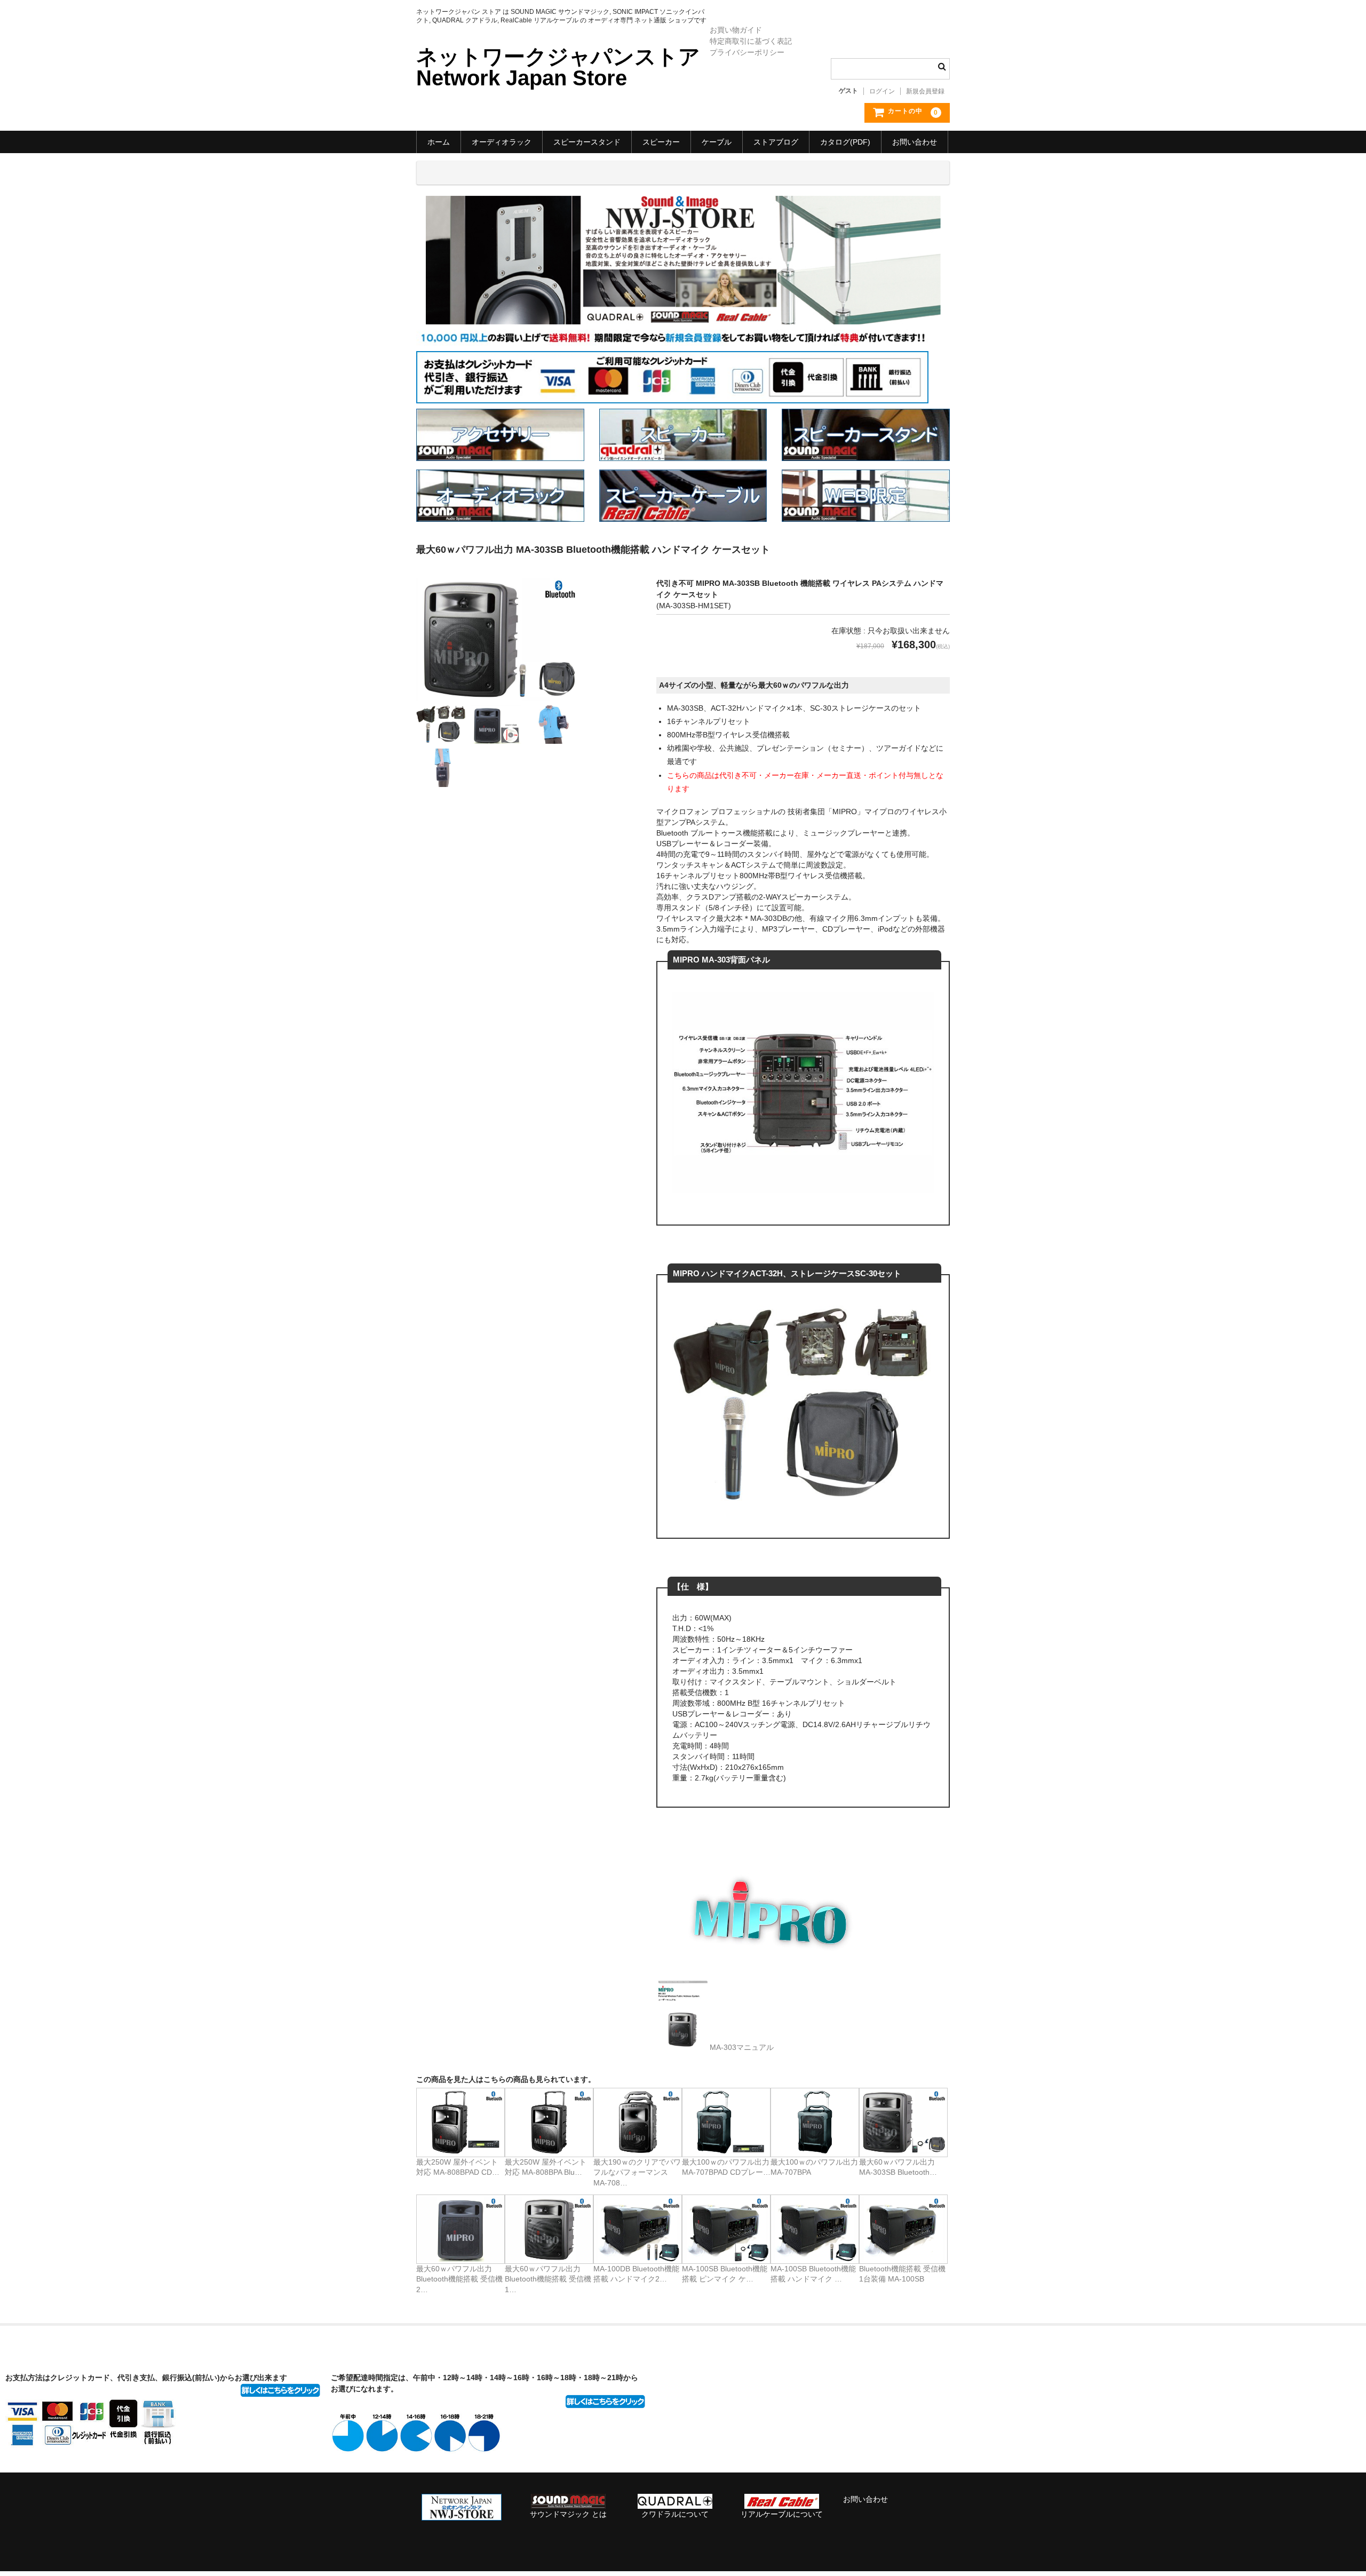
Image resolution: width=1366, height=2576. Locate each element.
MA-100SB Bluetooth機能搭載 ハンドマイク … (813, 2274)
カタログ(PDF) (845, 142)
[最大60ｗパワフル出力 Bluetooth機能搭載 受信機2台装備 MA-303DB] (460, 2229)
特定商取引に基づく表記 (751, 41)
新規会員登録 (925, 91)
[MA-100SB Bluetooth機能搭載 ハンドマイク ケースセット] (815, 2229)
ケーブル (717, 142)
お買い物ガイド (736, 30)
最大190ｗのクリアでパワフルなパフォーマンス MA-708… (637, 2172)
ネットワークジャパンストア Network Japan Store (558, 67)
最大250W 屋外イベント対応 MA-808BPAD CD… (458, 2167)
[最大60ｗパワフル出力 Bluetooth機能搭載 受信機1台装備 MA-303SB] (549, 2229)
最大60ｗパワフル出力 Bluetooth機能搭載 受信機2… (459, 2279)
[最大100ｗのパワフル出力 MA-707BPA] (815, 2122)
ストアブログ (776, 142)
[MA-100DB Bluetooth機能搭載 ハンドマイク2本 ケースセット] (638, 2229)
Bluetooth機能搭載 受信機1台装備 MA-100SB (902, 2274)
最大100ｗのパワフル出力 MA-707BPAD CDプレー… (726, 2167)
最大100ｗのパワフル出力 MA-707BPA (814, 2167)
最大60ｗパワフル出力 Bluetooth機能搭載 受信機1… (548, 2279)
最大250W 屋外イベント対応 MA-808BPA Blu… (546, 2167)
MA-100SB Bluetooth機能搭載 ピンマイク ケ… (725, 2274)
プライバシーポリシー (747, 52)
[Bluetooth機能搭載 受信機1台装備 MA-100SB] (903, 2229)
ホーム (439, 142)
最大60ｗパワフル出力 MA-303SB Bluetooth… (898, 2167)
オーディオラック (502, 142)
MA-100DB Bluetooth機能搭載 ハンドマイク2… (636, 2274)
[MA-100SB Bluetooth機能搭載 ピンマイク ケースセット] (726, 2229)
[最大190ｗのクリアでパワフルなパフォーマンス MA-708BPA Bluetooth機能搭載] (638, 2122)
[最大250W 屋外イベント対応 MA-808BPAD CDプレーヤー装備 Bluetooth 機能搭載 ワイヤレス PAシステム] (460, 2122)
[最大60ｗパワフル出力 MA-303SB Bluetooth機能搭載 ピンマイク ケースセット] (903, 2122)
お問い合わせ (915, 142)
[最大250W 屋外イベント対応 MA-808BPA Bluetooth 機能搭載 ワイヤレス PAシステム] (549, 2122)
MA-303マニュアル (742, 2047)
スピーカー (661, 142)
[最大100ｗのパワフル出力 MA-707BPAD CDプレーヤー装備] (726, 2122)
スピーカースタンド (587, 142)
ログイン (882, 91)
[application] (768, 1917)
